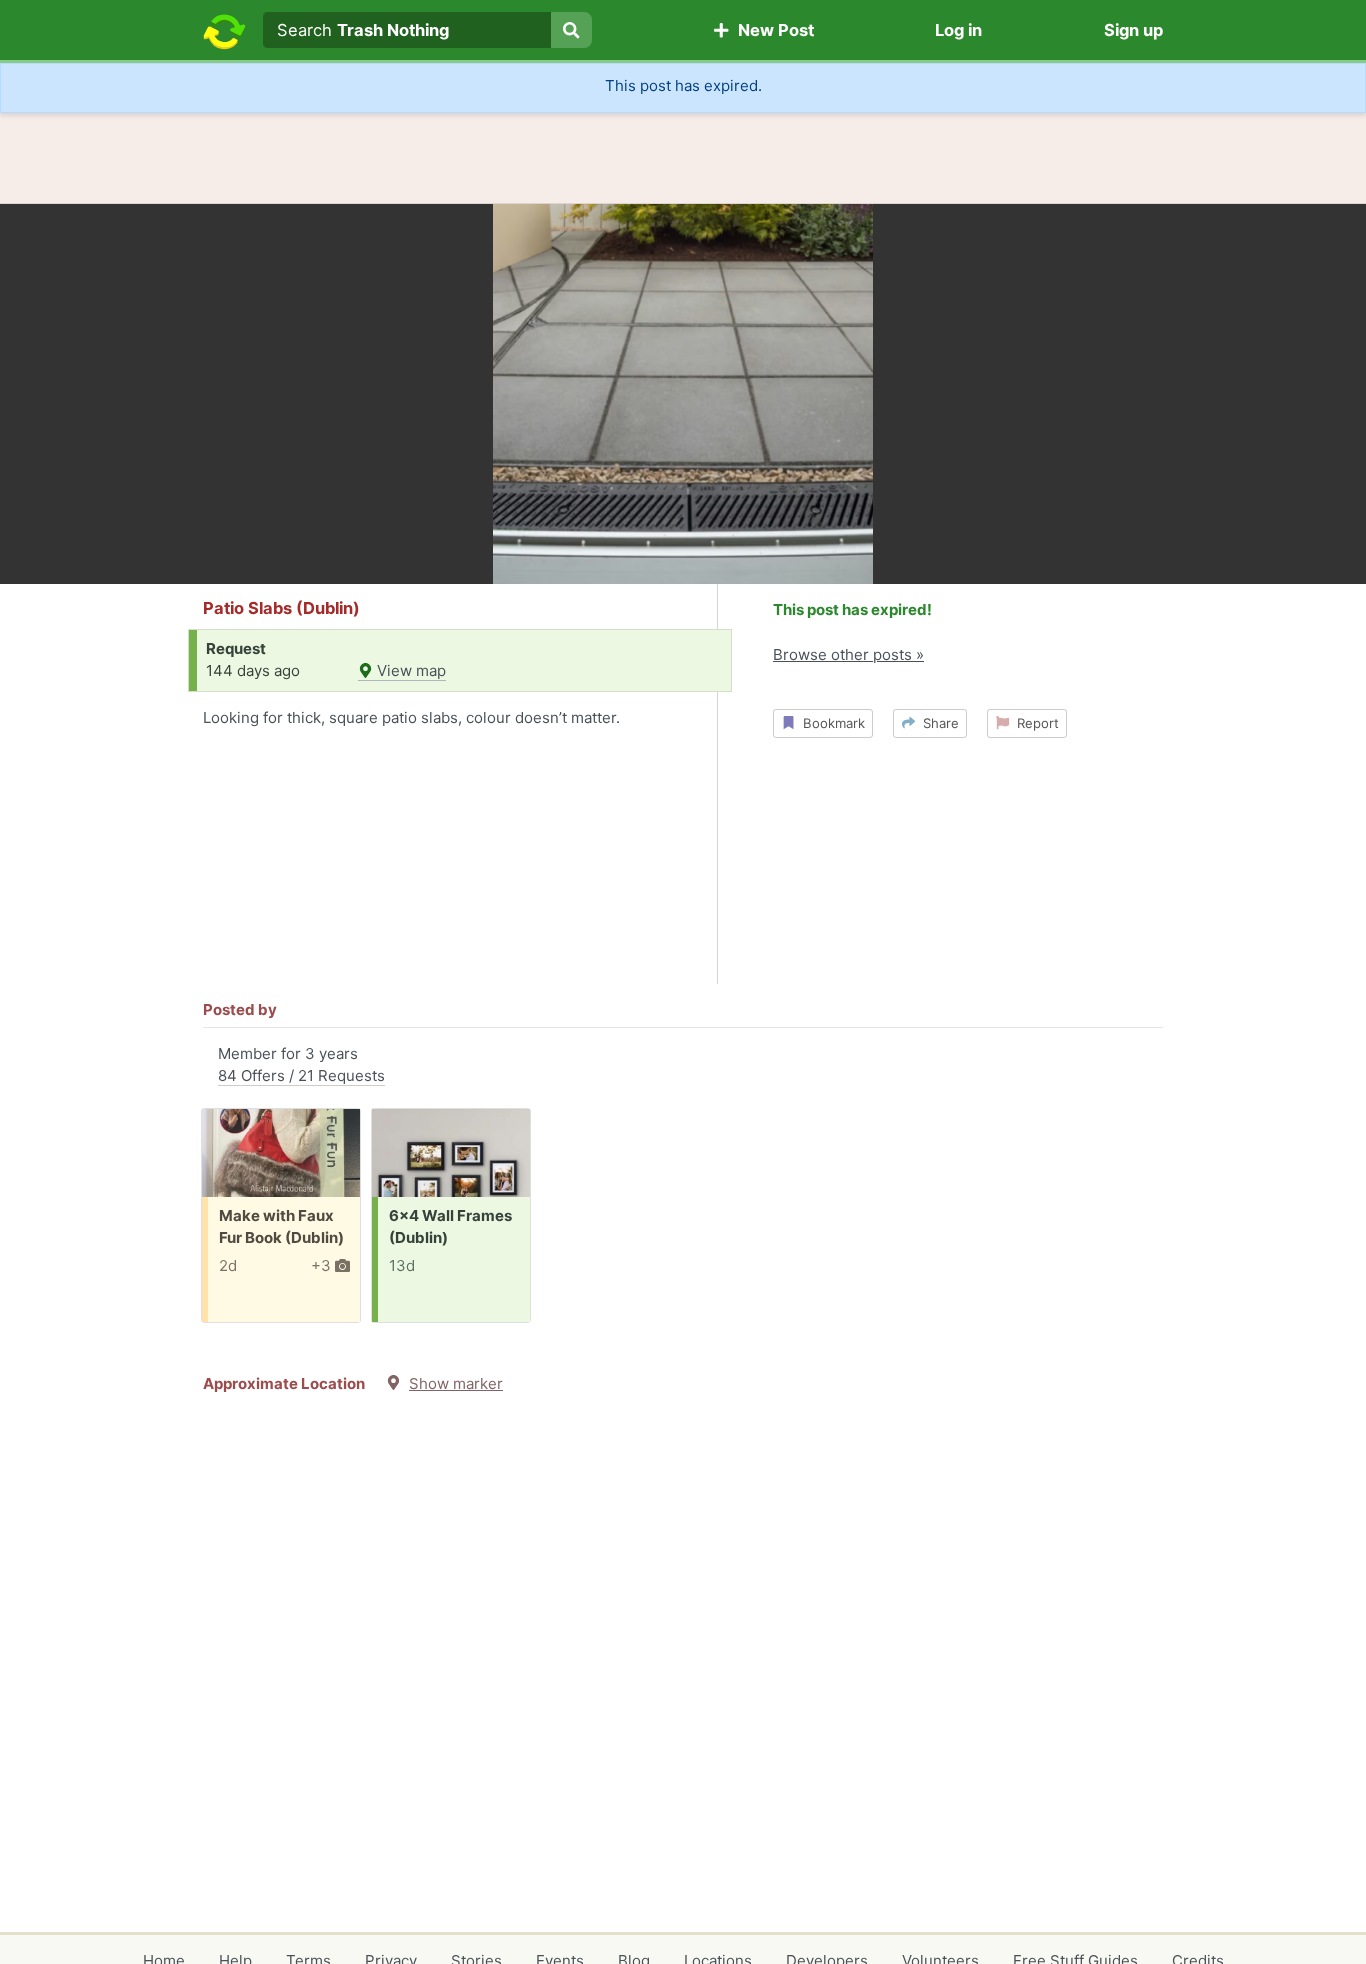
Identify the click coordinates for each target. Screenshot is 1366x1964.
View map (409, 670)
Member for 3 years (301, 1065)
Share (937, 723)
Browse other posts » (848, 654)
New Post (772, 30)
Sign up (1133, 30)
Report (1034, 723)
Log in (958, 30)
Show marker (456, 1383)
